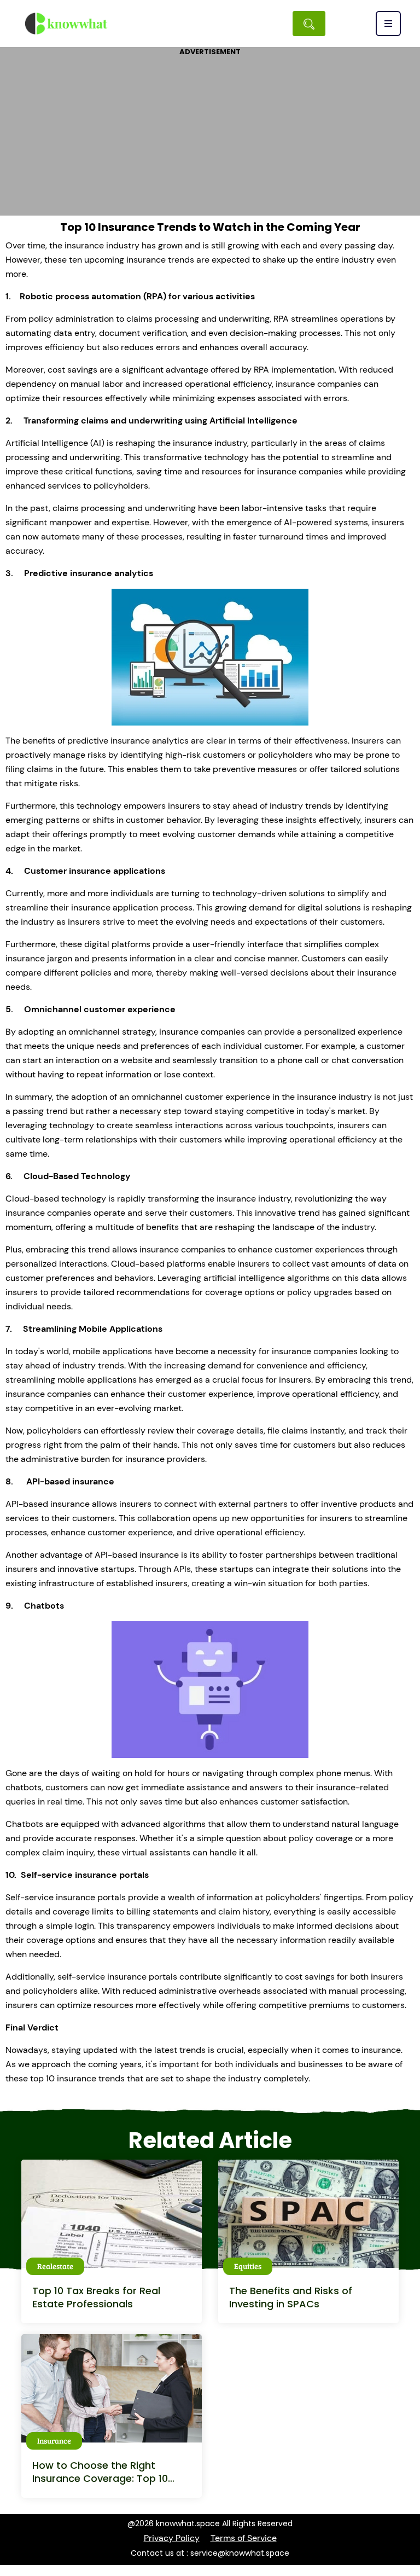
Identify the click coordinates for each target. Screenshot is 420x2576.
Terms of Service (244, 2538)
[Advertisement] (210, 134)
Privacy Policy (172, 2538)
